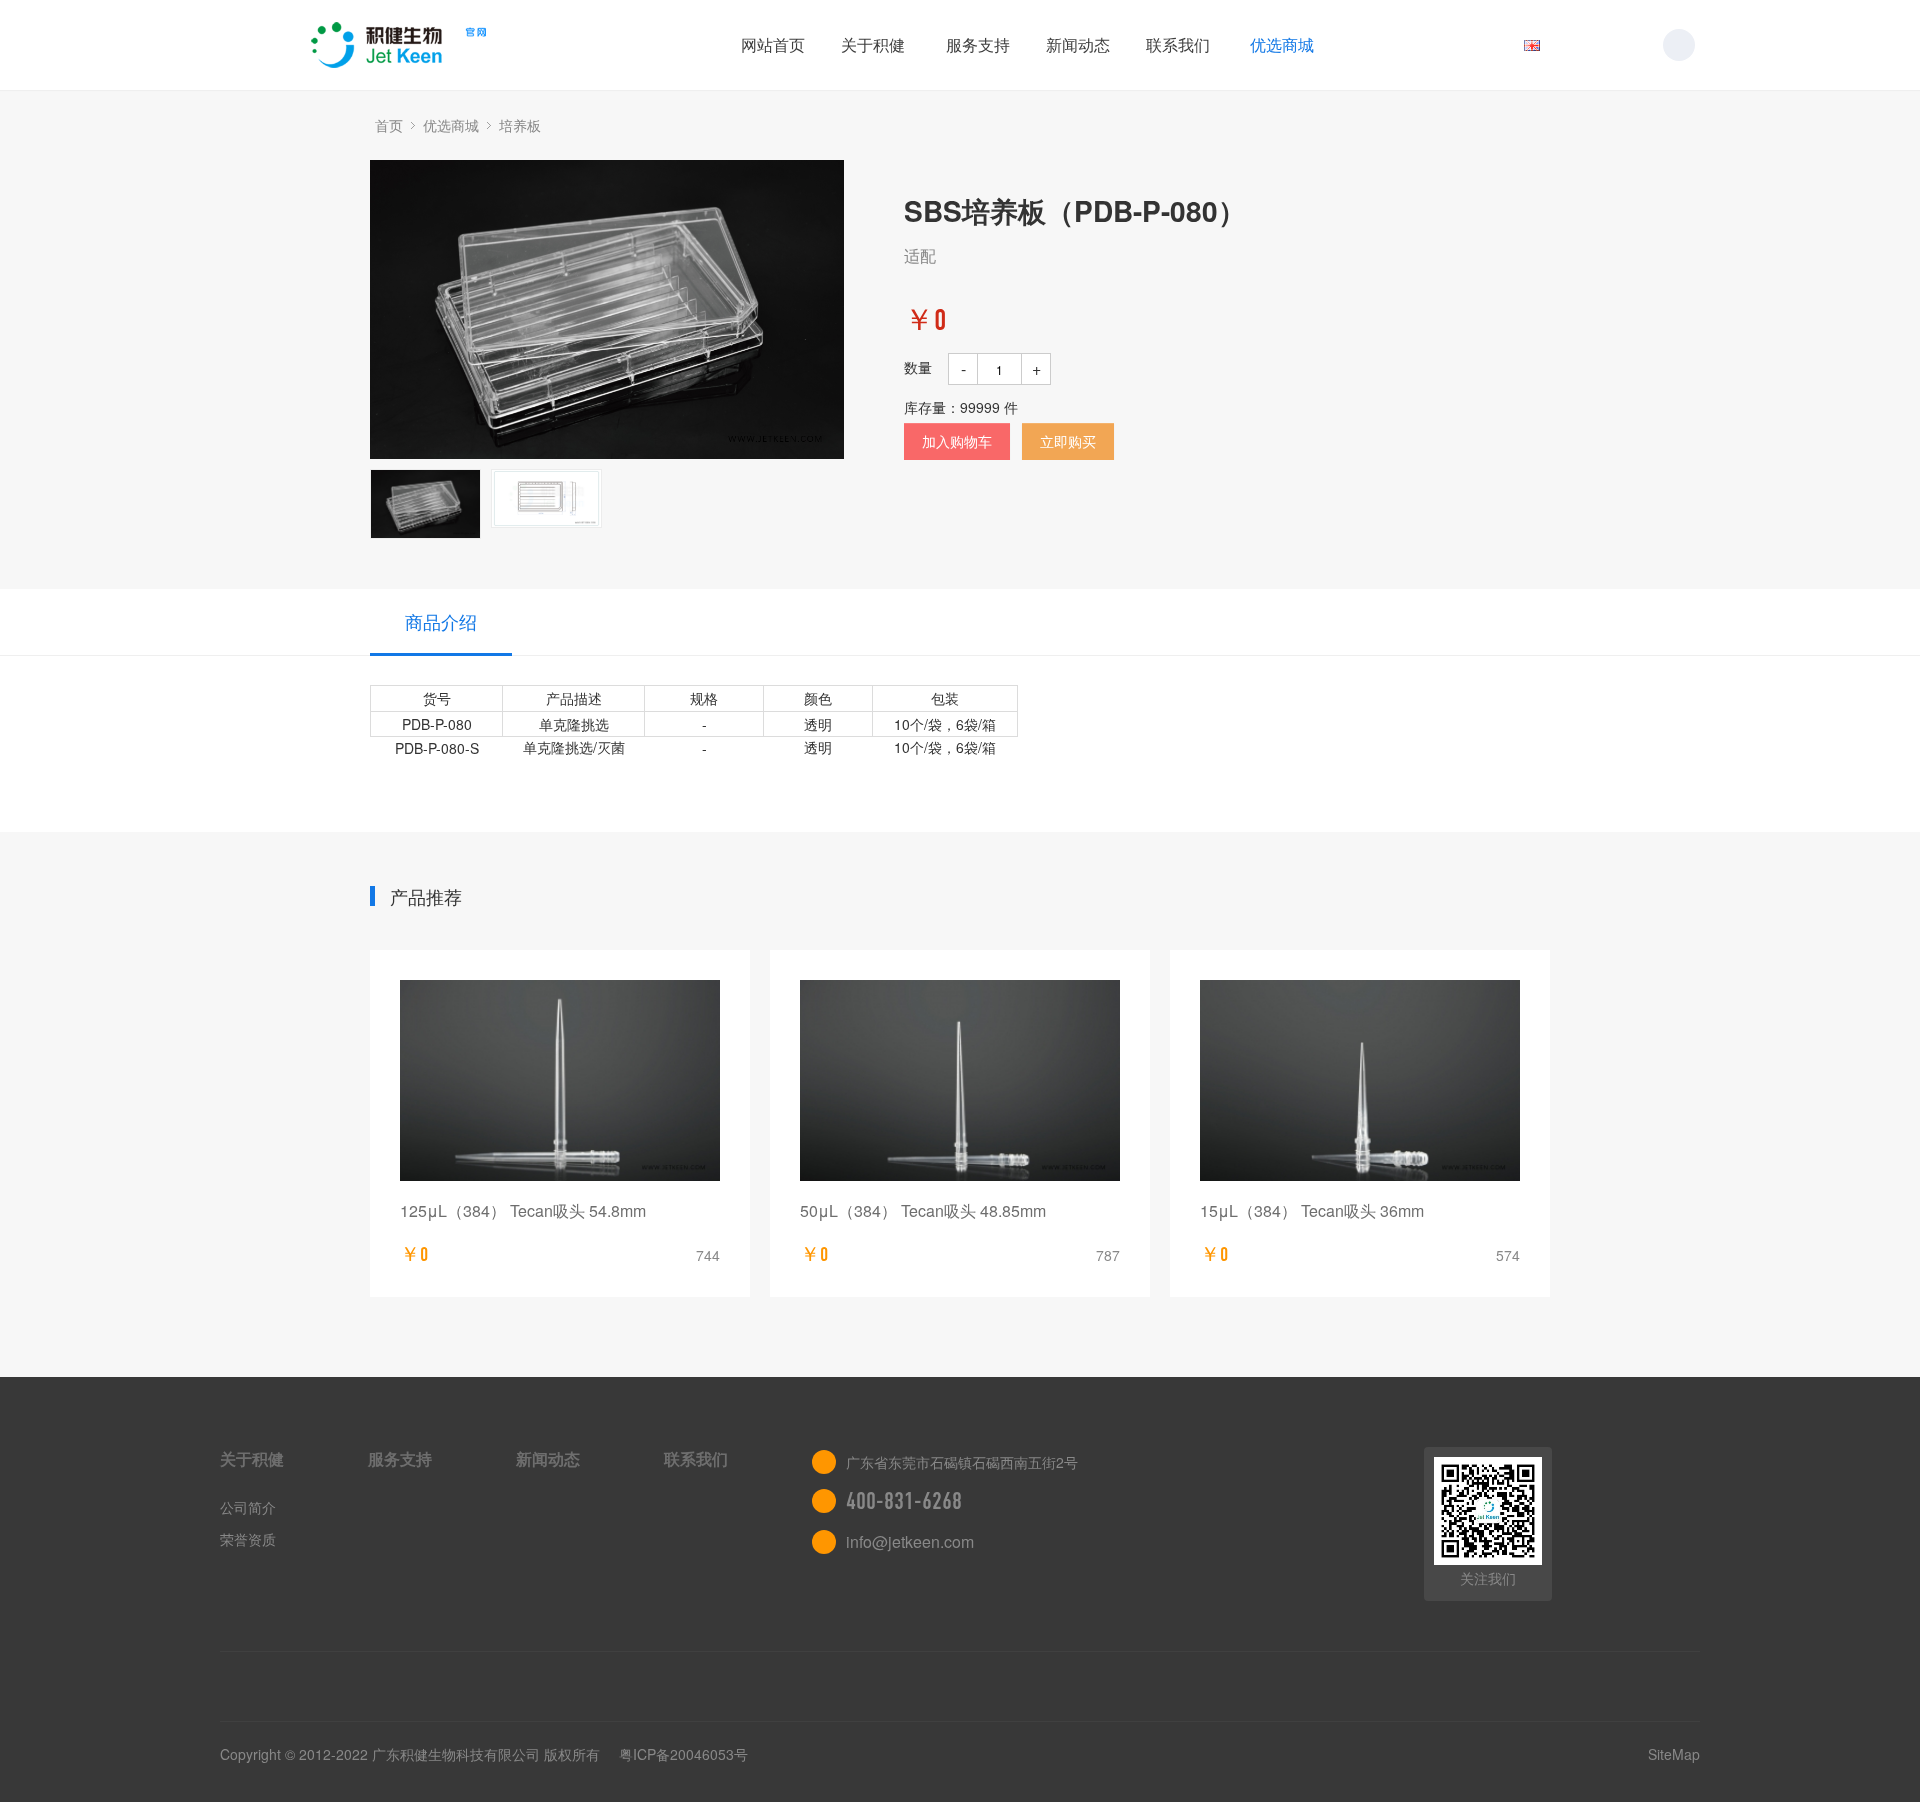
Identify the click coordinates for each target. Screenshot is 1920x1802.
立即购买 (1068, 441)
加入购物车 (957, 441)
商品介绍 (441, 621)
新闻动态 (1078, 44)
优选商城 (1282, 44)
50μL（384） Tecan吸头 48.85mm (923, 1210)
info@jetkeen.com (910, 1541)
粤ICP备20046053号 (683, 1754)
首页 (389, 125)
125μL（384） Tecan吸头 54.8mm (523, 1210)
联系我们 (1178, 44)
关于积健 (873, 44)
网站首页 (773, 44)
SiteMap (1674, 1754)
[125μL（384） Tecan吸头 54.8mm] (560, 1080)
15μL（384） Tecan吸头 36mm (1312, 1210)
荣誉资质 (248, 1539)
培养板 (520, 125)
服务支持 (978, 44)
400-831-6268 (904, 1501)
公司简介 (248, 1507)
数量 (918, 367)
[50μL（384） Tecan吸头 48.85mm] (960, 1080)
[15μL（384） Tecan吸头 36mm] (1360, 1080)
